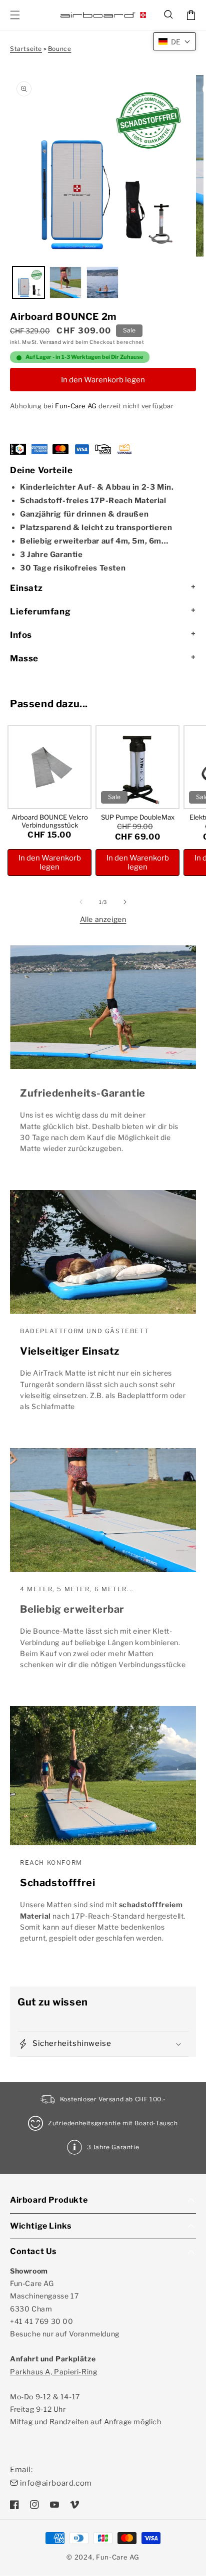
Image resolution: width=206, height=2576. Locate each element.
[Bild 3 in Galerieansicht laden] (102, 283)
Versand (50, 342)
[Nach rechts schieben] (125, 902)
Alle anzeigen (103, 919)
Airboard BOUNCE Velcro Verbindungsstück (50, 821)
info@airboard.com (56, 2483)
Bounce (60, 49)
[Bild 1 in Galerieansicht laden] (28, 283)
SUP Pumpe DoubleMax (138, 817)
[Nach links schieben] (81, 902)
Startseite (26, 49)
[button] (169, 15)
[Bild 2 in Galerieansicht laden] (65, 283)
